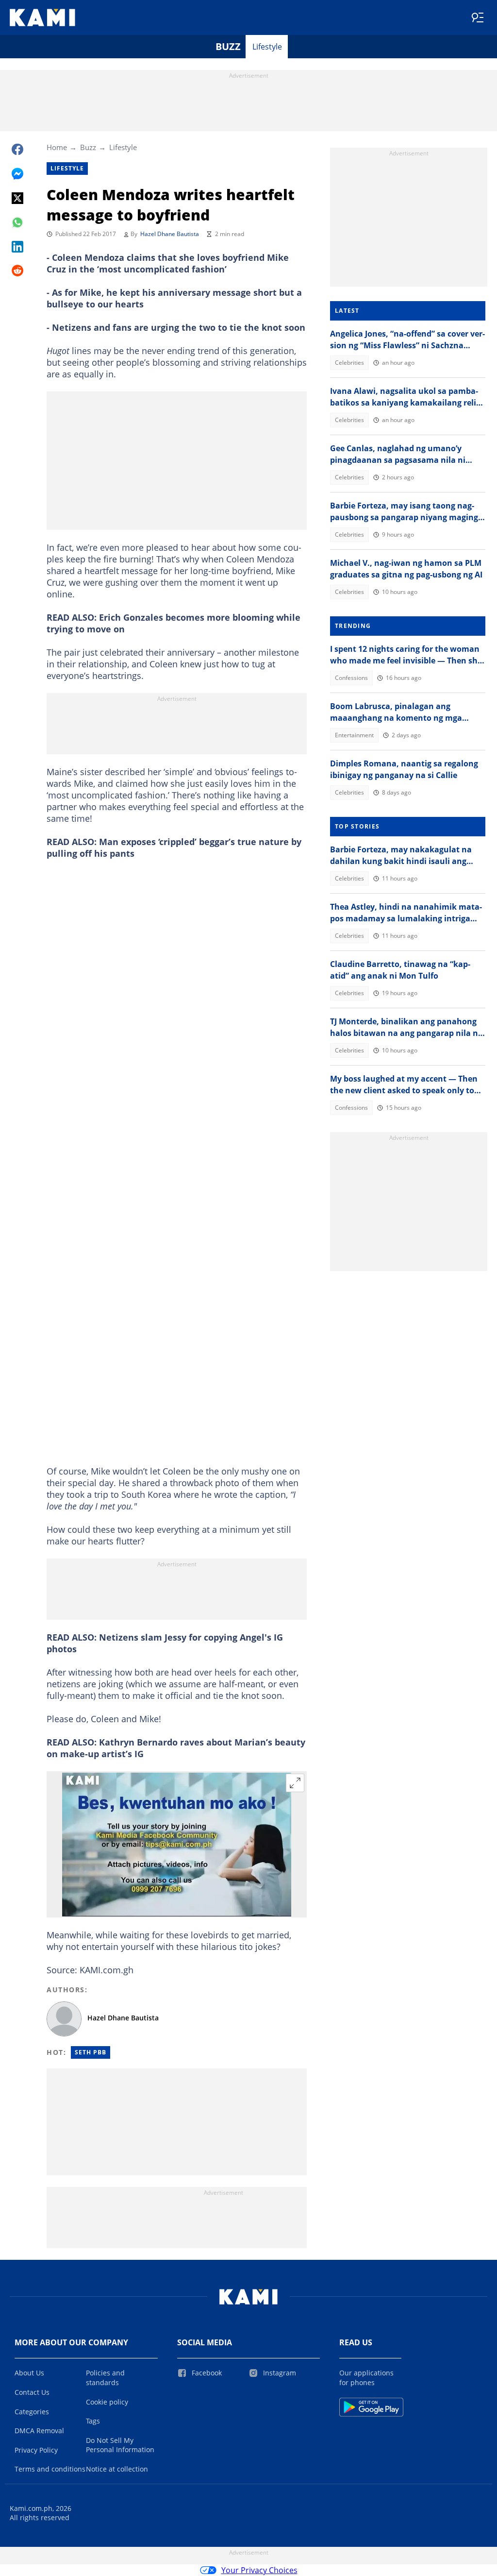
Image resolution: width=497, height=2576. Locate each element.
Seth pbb (91, 2052)
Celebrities (349, 363)
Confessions (351, 678)
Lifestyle (267, 47)
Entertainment (354, 735)
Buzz (228, 46)
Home (57, 147)
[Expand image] (295, 1783)
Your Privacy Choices (259, 2570)
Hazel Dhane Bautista (170, 234)
